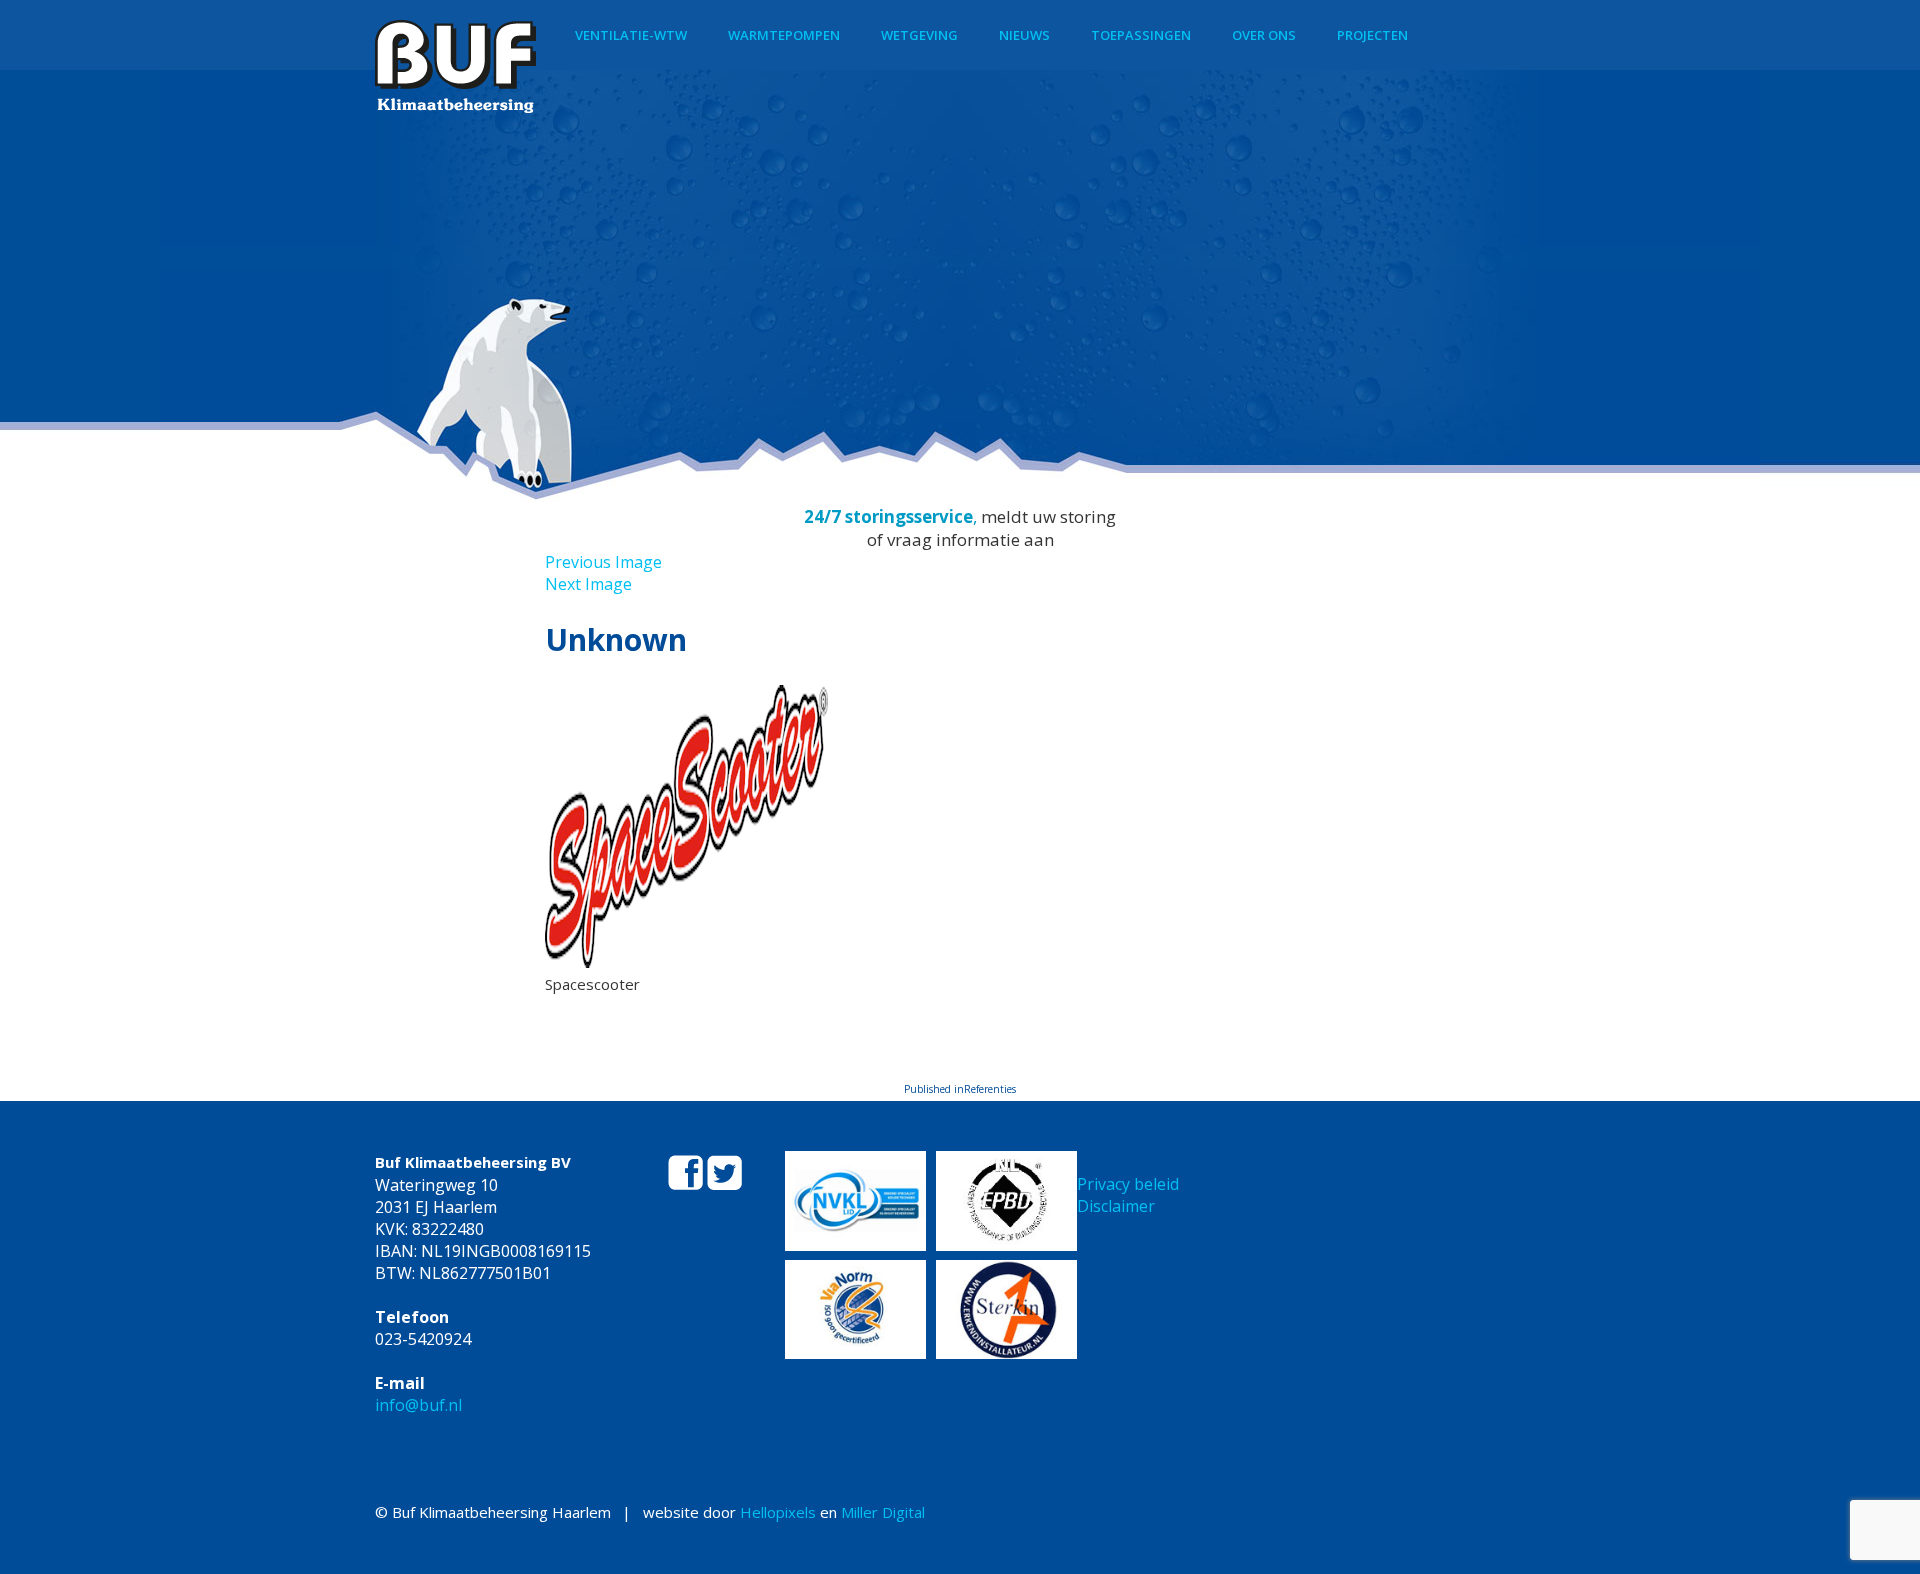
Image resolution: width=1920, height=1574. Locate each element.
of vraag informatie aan (960, 539)
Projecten (1372, 35)
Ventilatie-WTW (631, 35)
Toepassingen (1141, 35)
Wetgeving (919, 35)
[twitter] (724, 1184)
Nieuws (1024, 35)
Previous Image (603, 562)
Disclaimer (1116, 1206)
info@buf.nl (418, 1405)
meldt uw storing (1048, 516)
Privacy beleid (1128, 1184)
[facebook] (687, 1184)
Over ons (1264, 35)
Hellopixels (778, 1512)
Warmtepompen (784, 35)
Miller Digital (883, 1512)
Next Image (588, 584)
